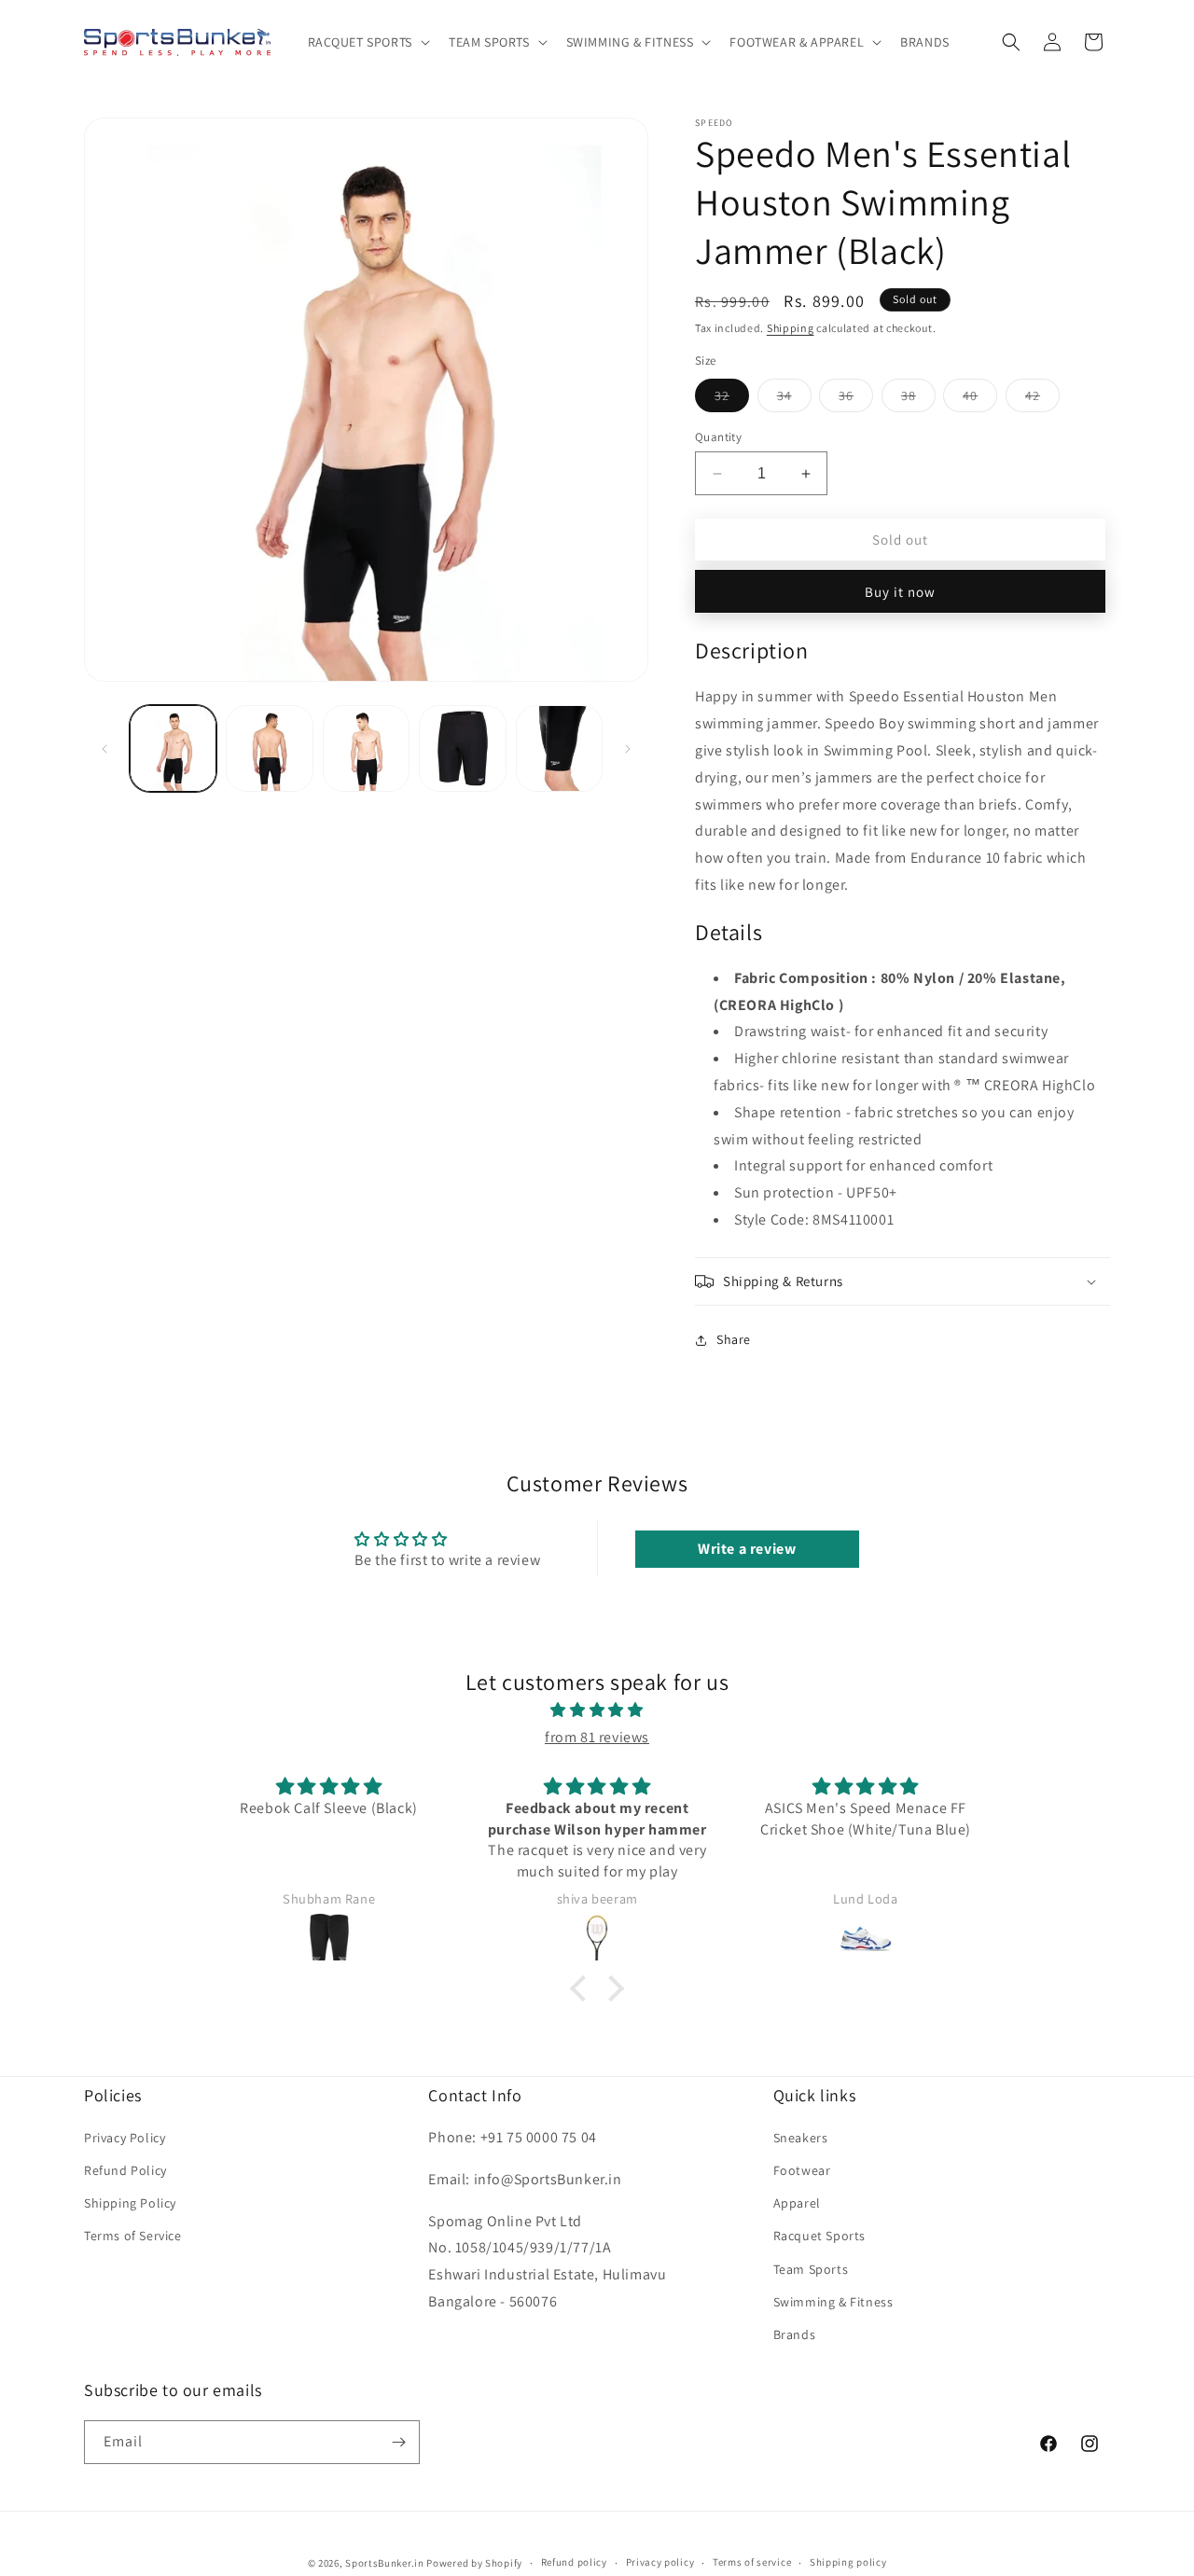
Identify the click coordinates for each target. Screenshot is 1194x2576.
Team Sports (811, 2269)
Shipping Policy (130, 2203)
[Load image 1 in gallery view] (173, 748)
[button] (367, 42)
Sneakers (801, 2138)
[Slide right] (628, 749)
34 (794, 399)
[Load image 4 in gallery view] (462, 748)
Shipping (791, 328)
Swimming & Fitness (833, 2302)
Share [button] (734, 1339)
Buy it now (900, 592)
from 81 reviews (597, 1737)
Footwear (802, 2170)
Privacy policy (660, 2562)
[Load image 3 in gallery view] (366, 748)
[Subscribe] (398, 2442)
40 (980, 399)
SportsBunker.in (385, 2563)
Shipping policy (848, 2562)
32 (732, 399)
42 (1042, 399)
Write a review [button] (747, 1549)
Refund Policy (125, 2170)
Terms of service (752, 2562)
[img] (597, 1710)
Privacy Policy (125, 2138)
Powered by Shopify (474, 2563)
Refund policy (574, 2562)
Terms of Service (133, 2236)
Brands (795, 2334)
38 (918, 399)
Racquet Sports (819, 2236)
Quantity (718, 437)
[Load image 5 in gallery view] (559, 748)
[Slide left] (104, 749)
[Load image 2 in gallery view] (269, 748)
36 (856, 399)
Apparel (797, 2203)
